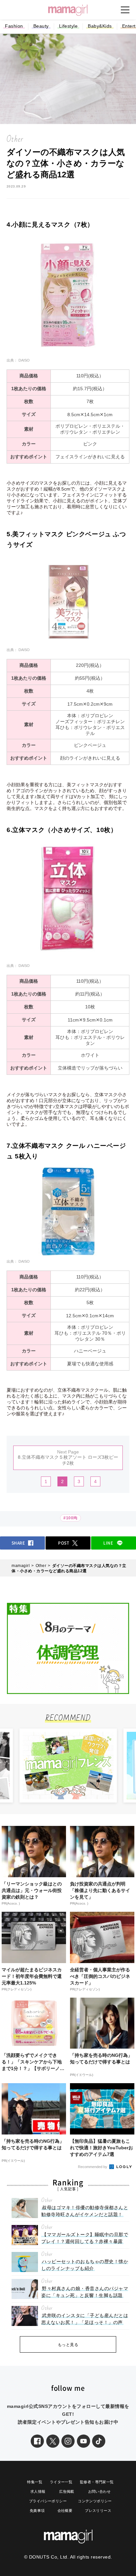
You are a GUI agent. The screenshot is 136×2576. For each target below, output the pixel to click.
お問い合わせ (99, 2491)
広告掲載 (67, 2491)
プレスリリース (98, 2511)
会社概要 (65, 2511)
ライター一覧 (61, 2482)
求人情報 (38, 2491)
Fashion (14, 26)
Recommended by (93, 2167)
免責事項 (37, 2511)
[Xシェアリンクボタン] (53, 2441)
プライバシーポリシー (48, 2501)
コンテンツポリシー (95, 2501)
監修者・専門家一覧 (97, 2482)
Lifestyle (68, 26)
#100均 (70, 1518)
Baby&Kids (100, 26)
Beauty (41, 26)
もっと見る (68, 2345)
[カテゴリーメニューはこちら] (125, 10)
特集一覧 (35, 2482)
